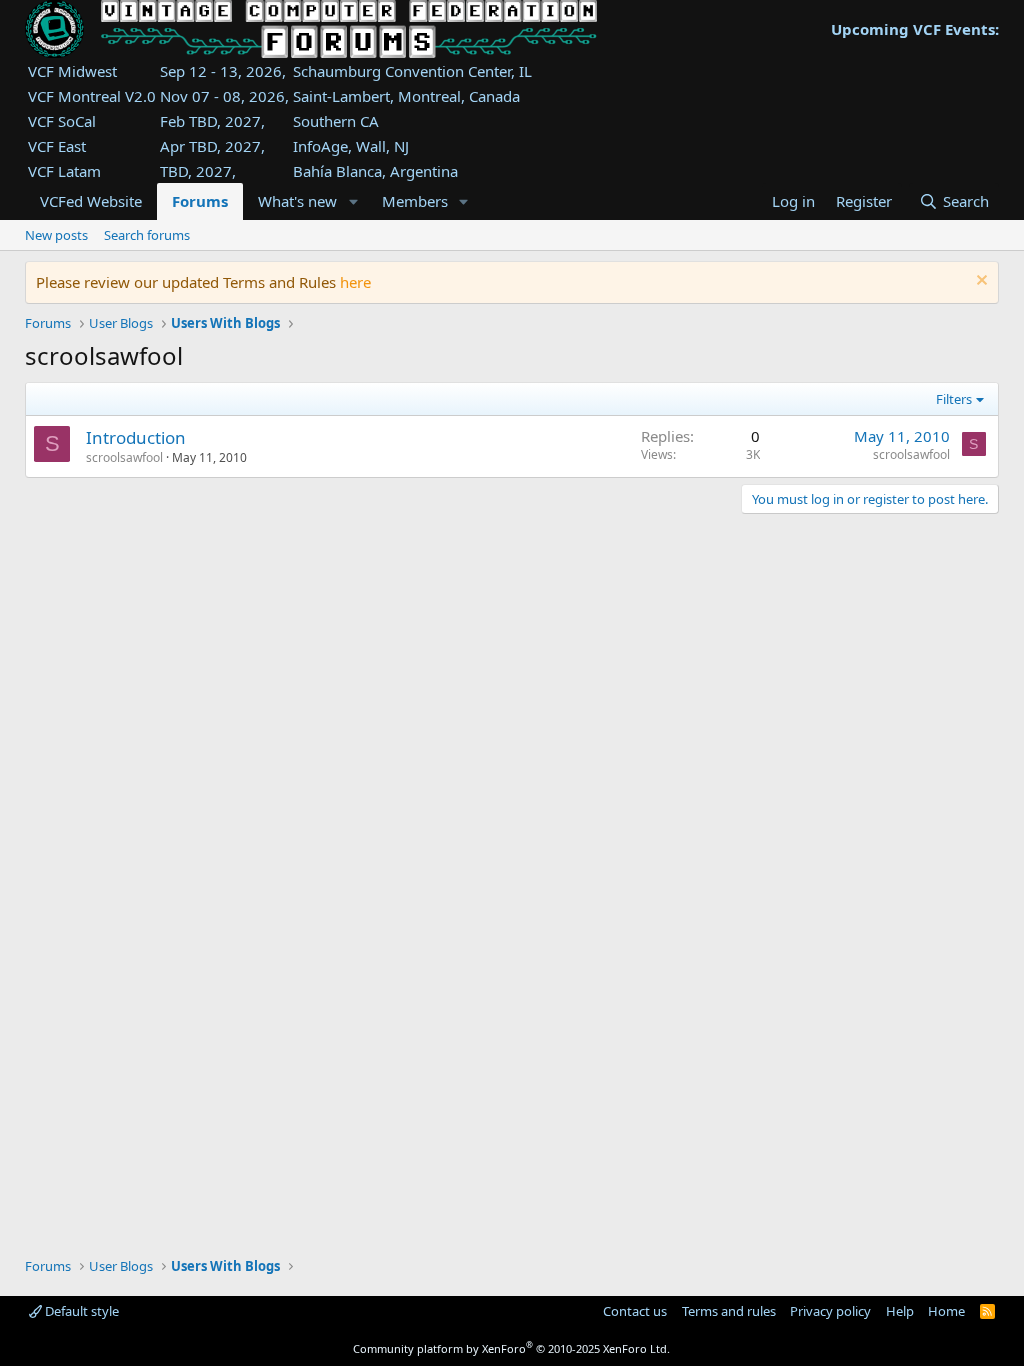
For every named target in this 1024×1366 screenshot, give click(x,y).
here (355, 282)
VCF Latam (64, 171)
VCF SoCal (62, 121)
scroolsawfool (124, 457)
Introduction (136, 437)
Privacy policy (830, 1311)
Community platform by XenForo (511, 1348)
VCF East (57, 146)
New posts (56, 235)
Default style (80, 1311)
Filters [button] (954, 399)
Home (946, 1311)
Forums (200, 201)
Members (415, 201)
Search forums (147, 235)
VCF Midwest (72, 71)
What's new (297, 201)
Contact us (635, 1311)
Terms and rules (729, 1311)
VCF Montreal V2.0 (92, 96)
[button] (353, 201)
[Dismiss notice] (979, 282)
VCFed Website (91, 201)
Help (900, 1311)
